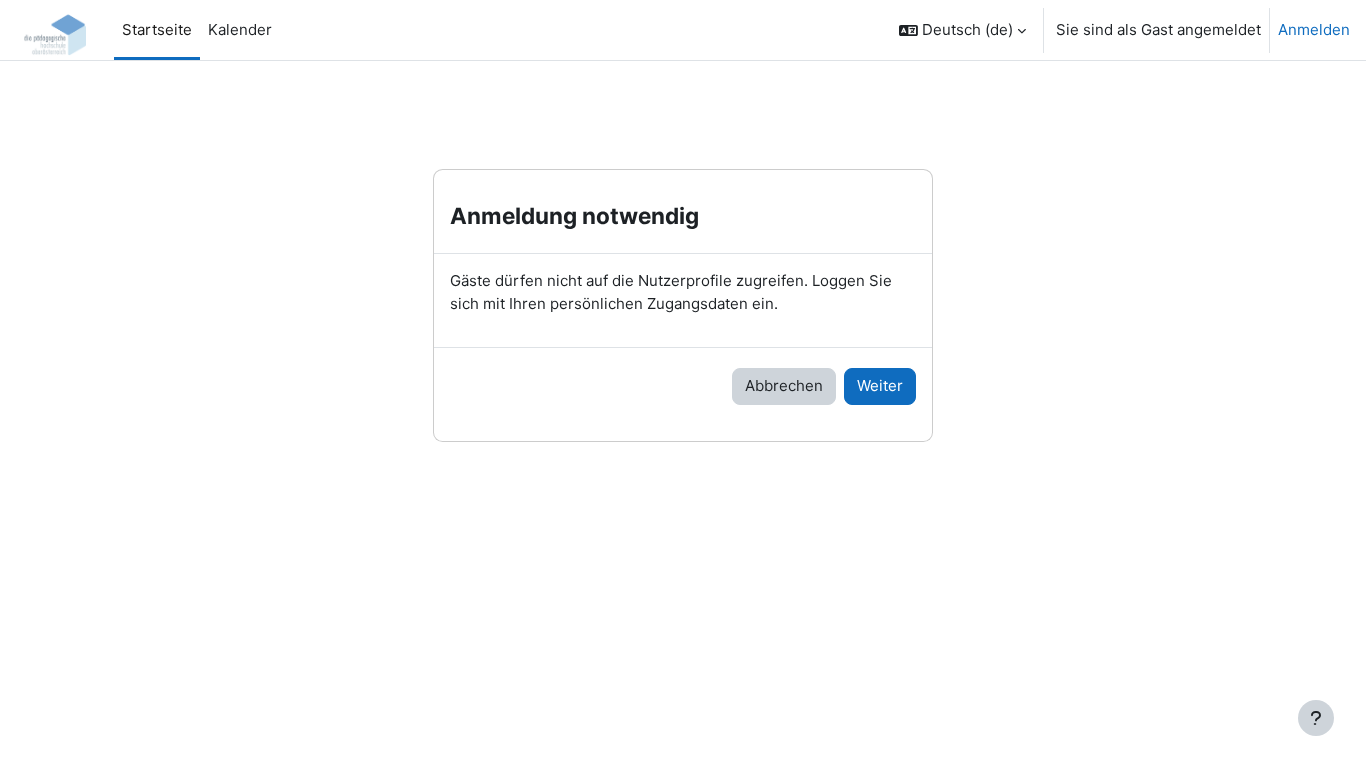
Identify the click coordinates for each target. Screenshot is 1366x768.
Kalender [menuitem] (240, 29)
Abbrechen (784, 385)
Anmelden (1314, 29)
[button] (962, 30)
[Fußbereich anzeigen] (1316, 718)
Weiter (880, 385)
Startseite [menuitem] (157, 29)
